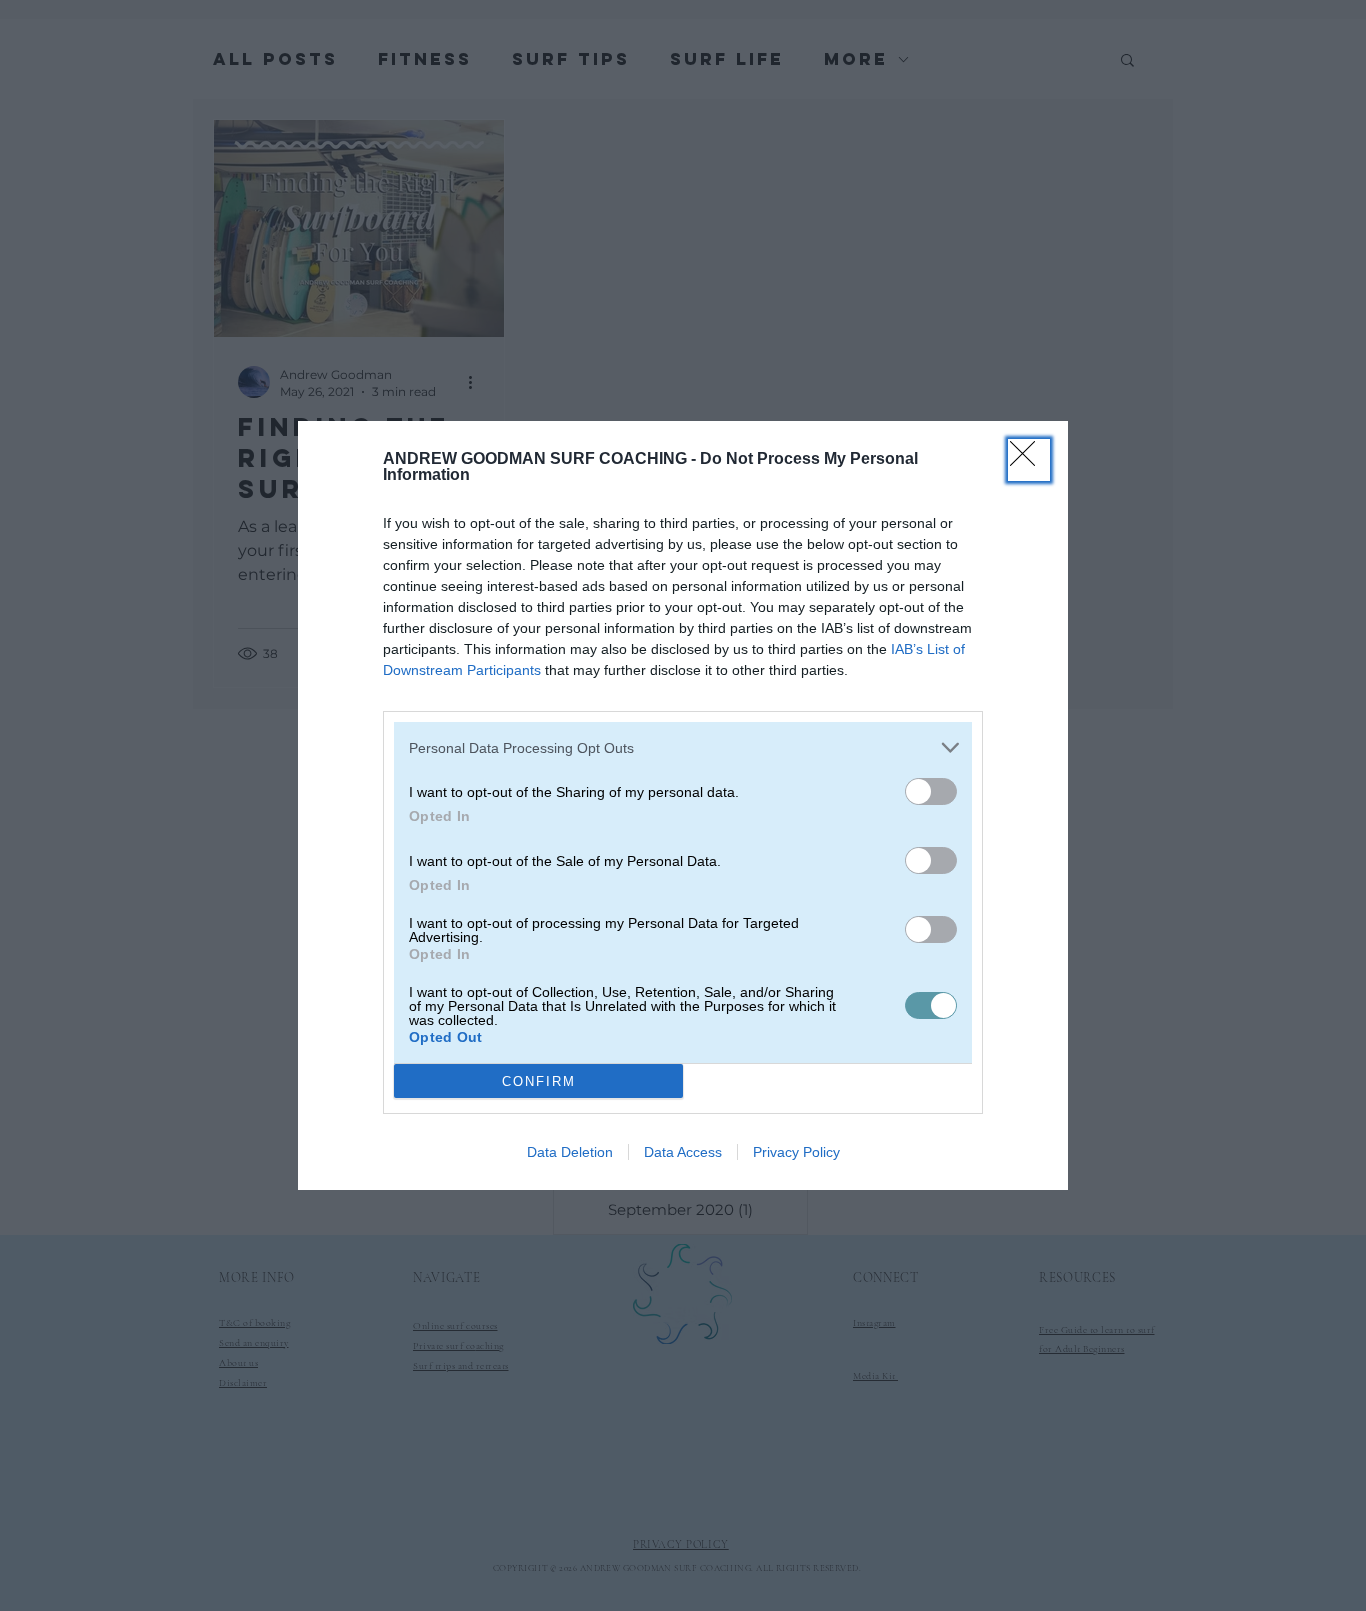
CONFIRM (539, 1081)
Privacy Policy (796, 1152)
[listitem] (683, 747)
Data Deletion (570, 1152)
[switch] (931, 791)
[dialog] (683, 805)
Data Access (683, 1152)
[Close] (1029, 460)
